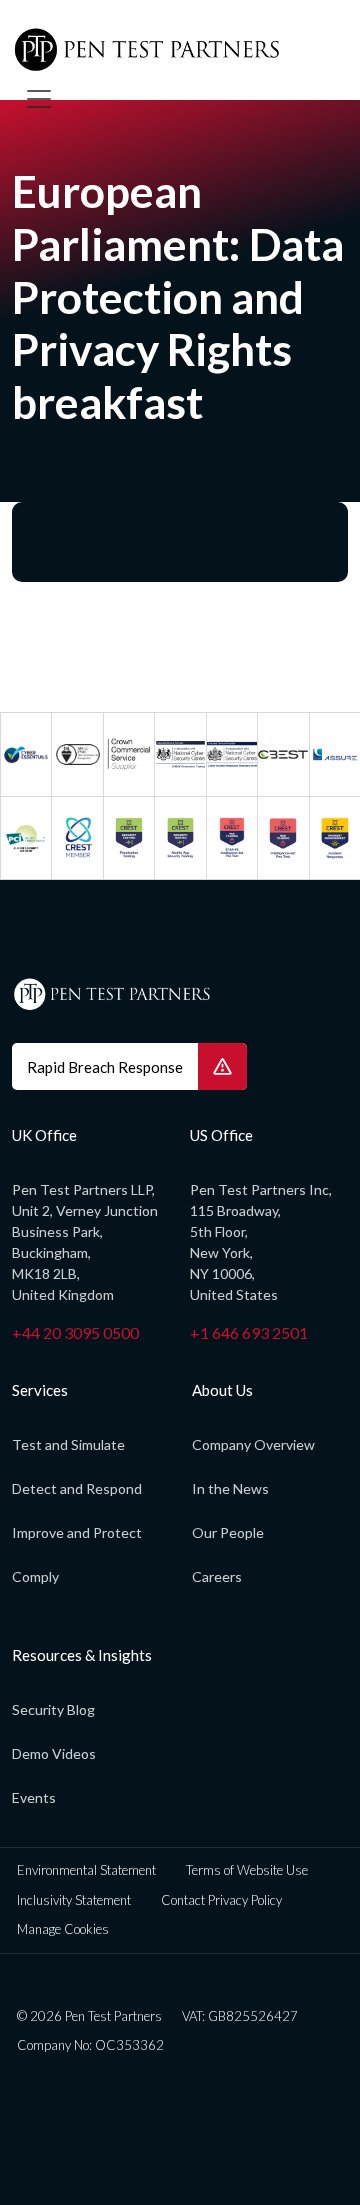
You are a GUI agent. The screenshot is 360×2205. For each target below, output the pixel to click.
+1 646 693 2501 (249, 1332)
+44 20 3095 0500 (75, 1332)
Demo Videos (54, 1753)
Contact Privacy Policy (221, 1900)
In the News (230, 1488)
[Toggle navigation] (39, 99)
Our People (228, 1532)
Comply (35, 1576)
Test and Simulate (68, 1444)
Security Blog (53, 1709)
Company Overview (253, 1444)
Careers (217, 1576)
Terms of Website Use (247, 1870)
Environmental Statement (86, 1870)
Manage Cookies (63, 1929)
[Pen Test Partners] (172, 50)
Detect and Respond (77, 1488)
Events (34, 1797)
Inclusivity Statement (74, 1900)
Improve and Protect (77, 1532)
